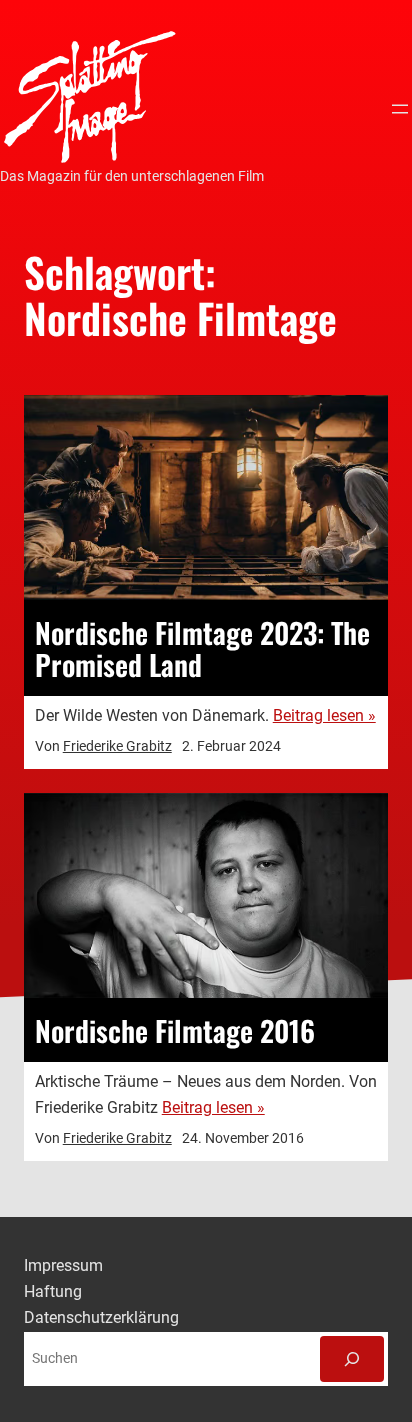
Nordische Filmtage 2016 (175, 1030)
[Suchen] (352, 1359)
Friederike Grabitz (117, 746)
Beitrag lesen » (324, 715)
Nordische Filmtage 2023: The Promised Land (202, 648)
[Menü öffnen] (400, 109)
